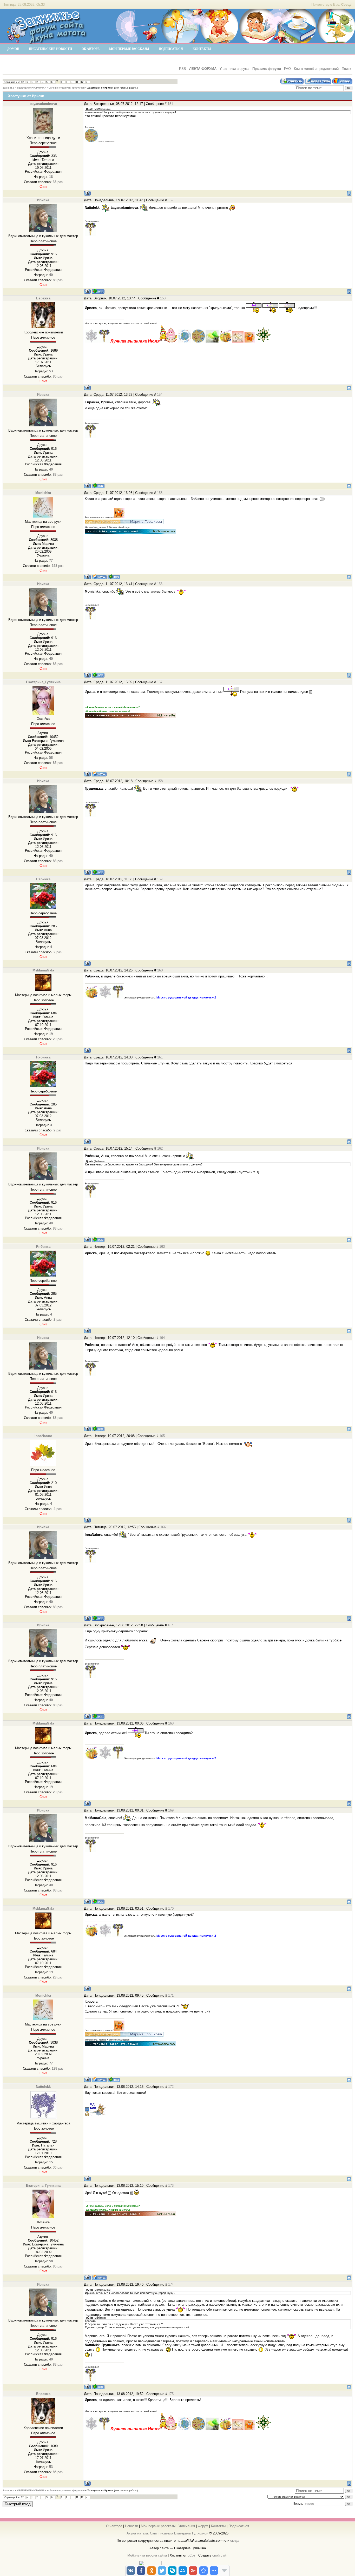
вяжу (101, 141)
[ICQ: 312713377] (98, 291)
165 (162, 1436)
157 (160, 682)
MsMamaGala (43, 970)
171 (171, 1995)
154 (160, 395)
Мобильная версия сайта (147, 2555)
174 (171, 2285)
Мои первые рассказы (158, 2526)
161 (160, 1057)
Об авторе (114, 2526)
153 (163, 298)
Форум (203, 2526)
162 (160, 1148)
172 (171, 2087)
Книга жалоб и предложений (316, 69)
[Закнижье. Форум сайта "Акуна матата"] (47, 41)
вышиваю (110, 141)
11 (77, 82)
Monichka (43, 493)
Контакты (218, 2526)
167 (170, 1625)
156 (160, 584)
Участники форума (234, 69)
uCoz (192, 2555)
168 (171, 1723)
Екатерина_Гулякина (43, 682)
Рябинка (43, 879)
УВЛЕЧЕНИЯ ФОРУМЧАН (32, 88)
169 (171, 1810)
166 (163, 1527)
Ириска (43, 200)
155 (160, 493)
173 (171, 2186)
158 (160, 781)
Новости (132, 2526)
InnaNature (43, 1436)
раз (58, 182)
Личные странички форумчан (67, 88)
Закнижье (8, 88)
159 (160, 879)
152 (171, 200)
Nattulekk (43, 2087)
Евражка (43, 298)
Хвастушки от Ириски (100, 88)
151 (170, 104)
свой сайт (220, 2555)
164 (162, 1338)
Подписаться (239, 2526)
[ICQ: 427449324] (114, 577)
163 (162, 1247)
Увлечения (187, 2526)
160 (160, 970)
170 (171, 1908)
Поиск (346, 69)
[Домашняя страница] (99, 577)
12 (82, 82)
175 (171, 2394)
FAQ (287, 69)
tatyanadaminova (43, 104)
